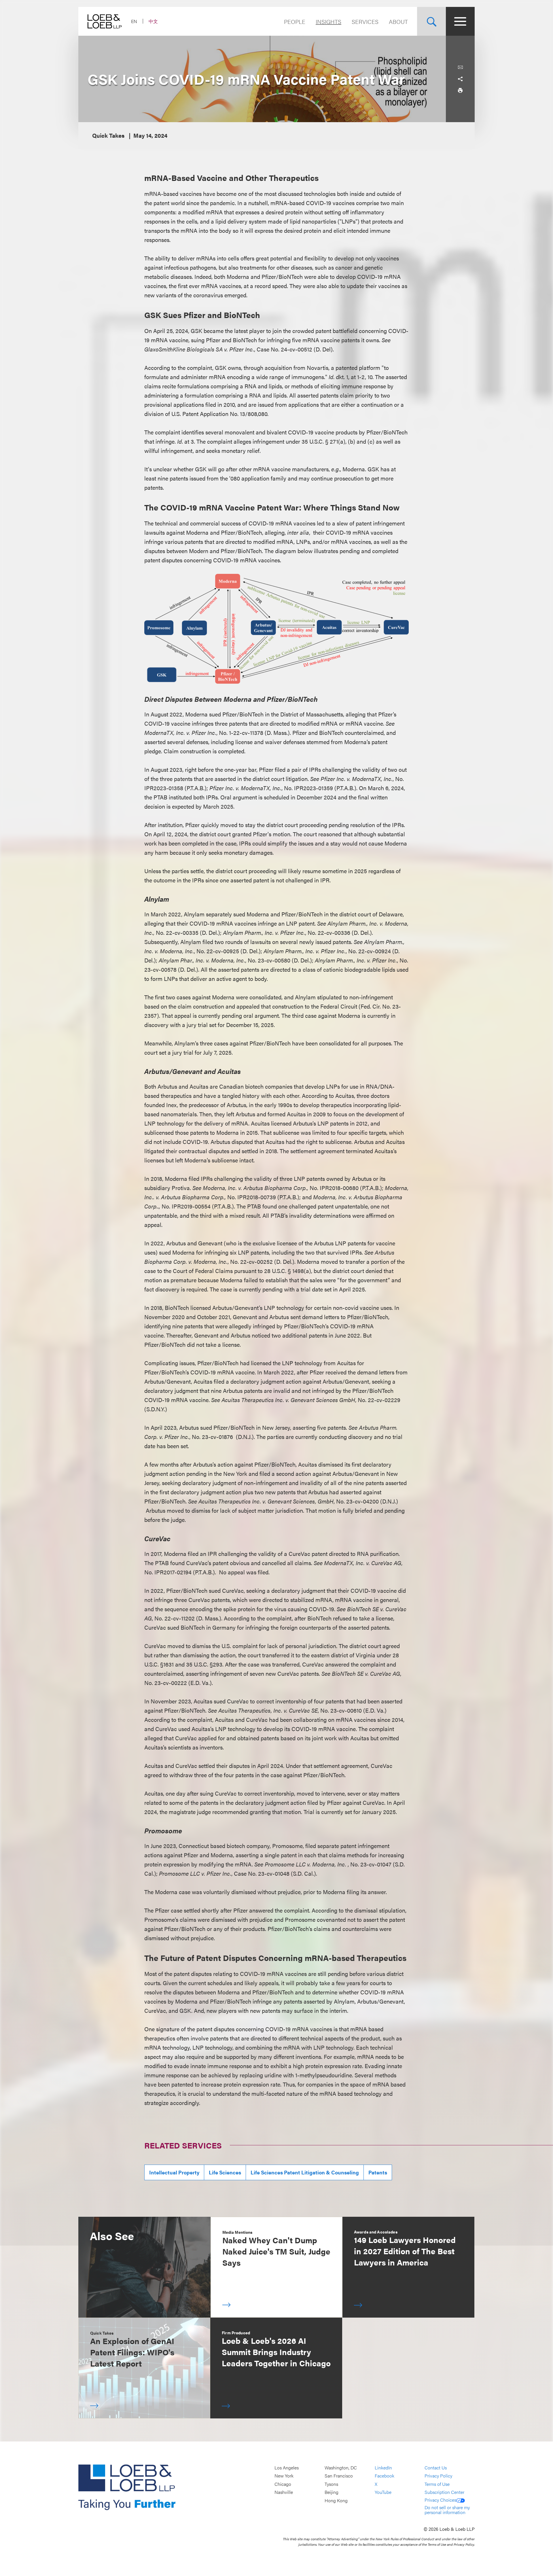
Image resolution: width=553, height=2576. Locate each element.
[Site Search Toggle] (431, 21)
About (398, 21)
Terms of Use (437, 2484)
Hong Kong (336, 2500)
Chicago (283, 2484)
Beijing (332, 2492)
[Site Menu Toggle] (460, 21)
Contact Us (436, 2468)
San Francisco (339, 2476)
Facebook (385, 2476)
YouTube (383, 2492)
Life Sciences (225, 2172)
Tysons (331, 2484)
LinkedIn (383, 2468)
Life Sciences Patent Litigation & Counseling (305, 2172)
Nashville (284, 2492)
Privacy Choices (440, 2500)
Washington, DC (341, 2468)
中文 (153, 21)
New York (284, 2476)
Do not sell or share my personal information (447, 2510)
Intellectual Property (174, 2172)
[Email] (460, 67)
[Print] (460, 90)
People (295, 21)
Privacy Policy (438, 2476)
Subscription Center (444, 2492)
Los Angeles (287, 2468)
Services (365, 21)
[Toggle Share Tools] (460, 79)
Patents (378, 2172)
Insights (328, 21)
